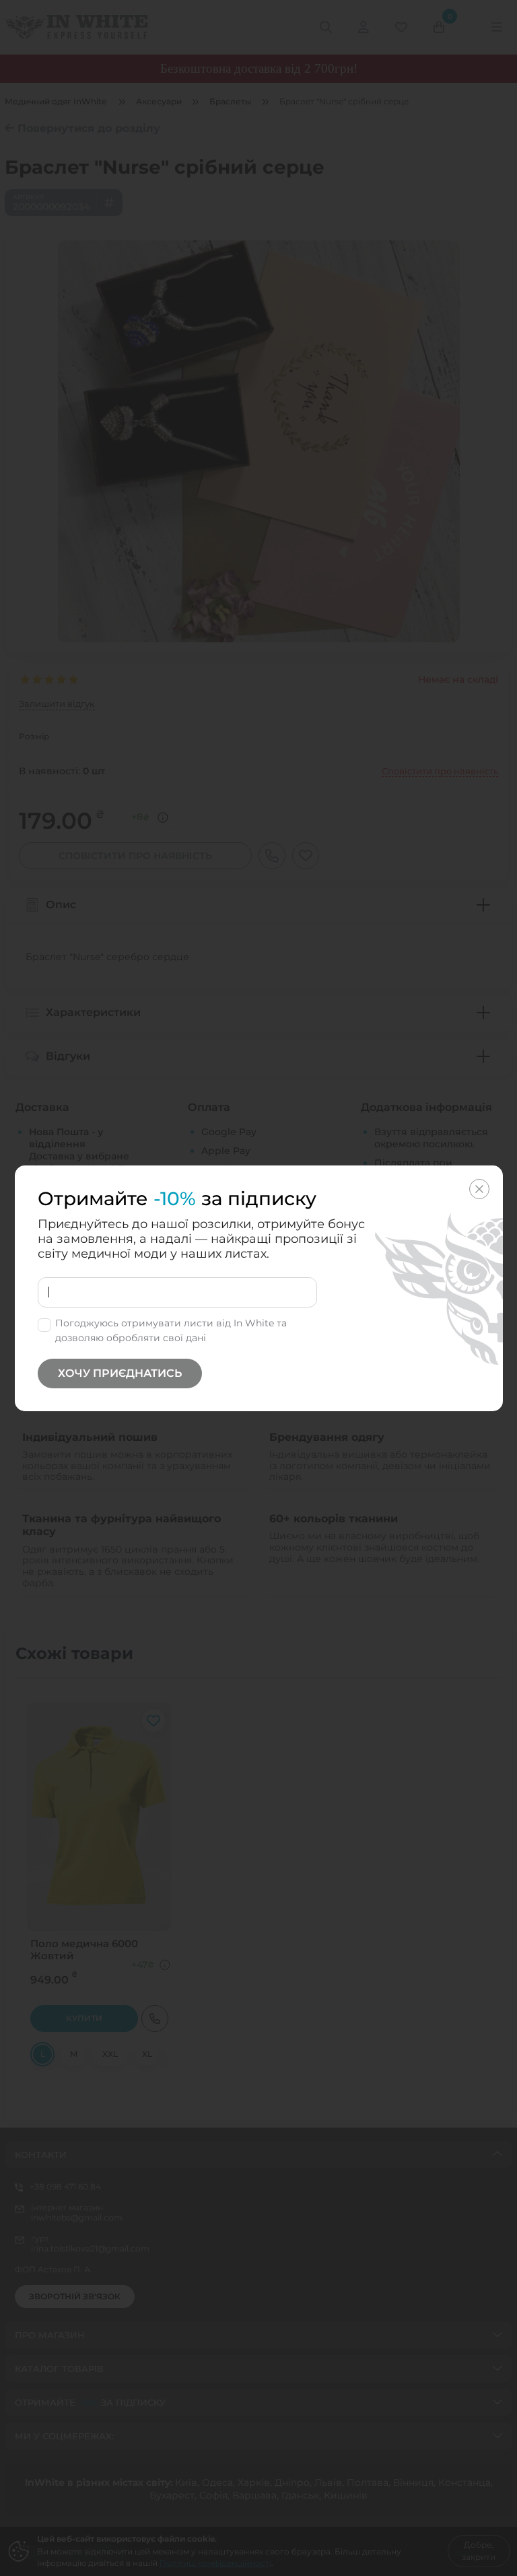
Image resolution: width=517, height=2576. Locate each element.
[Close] (479, 1189)
